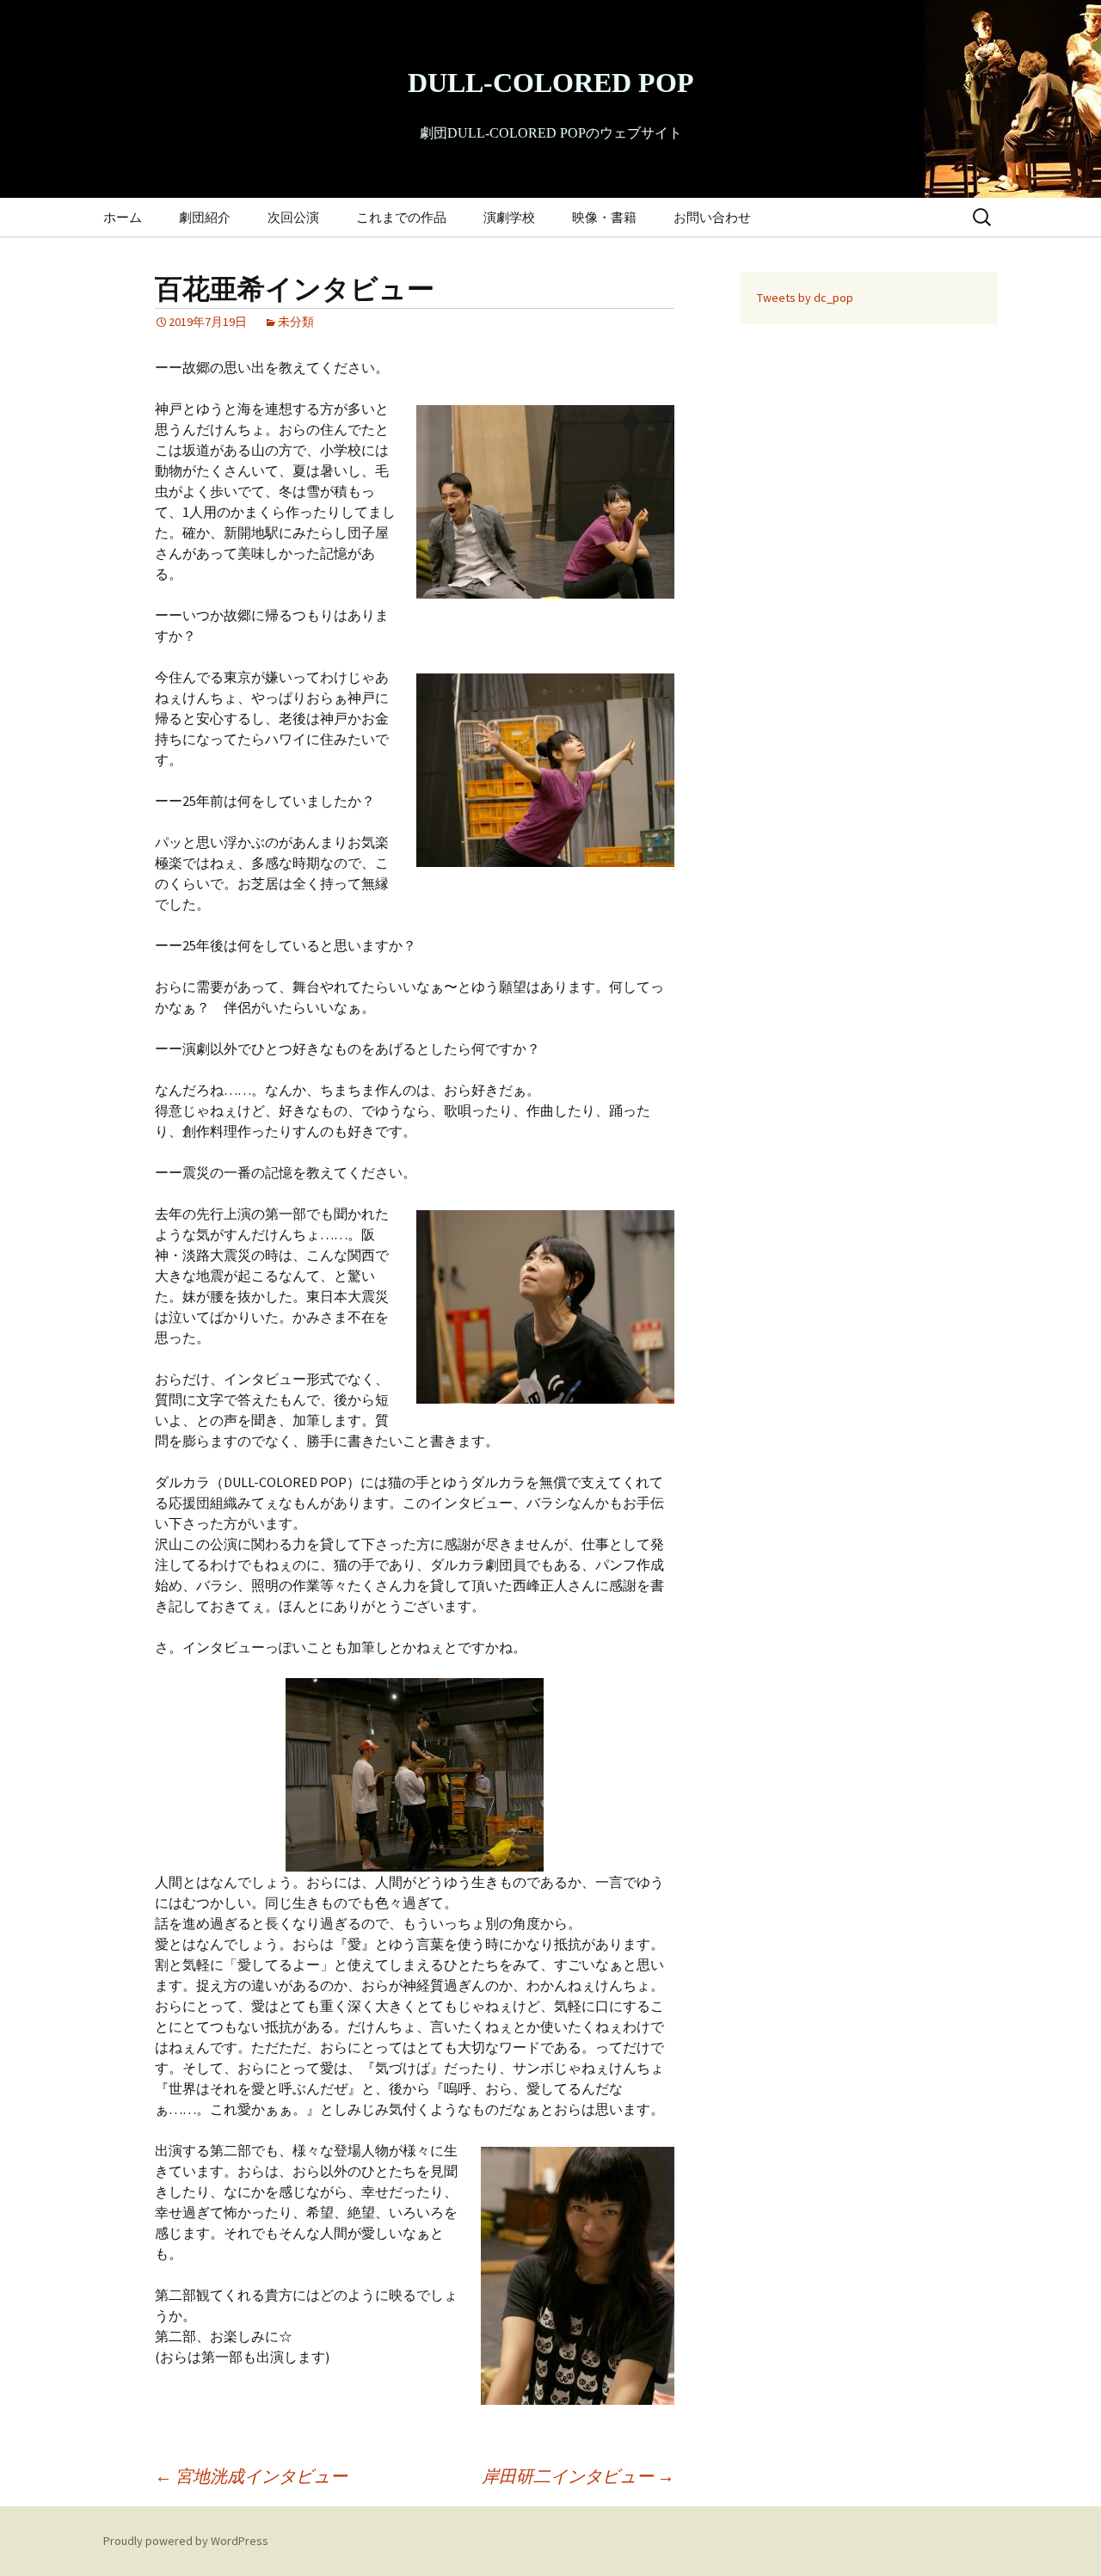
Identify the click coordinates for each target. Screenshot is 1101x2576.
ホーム (123, 217)
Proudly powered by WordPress (186, 2541)
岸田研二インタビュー (578, 2476)
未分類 (296, 322)
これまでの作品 (401, 217)
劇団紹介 (205, 217)
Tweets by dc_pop (805, 298)
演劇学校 (509, 217)
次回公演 (293, 217)
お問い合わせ (712, 217)
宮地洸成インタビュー (251, 2476)
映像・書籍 (604, 217)
